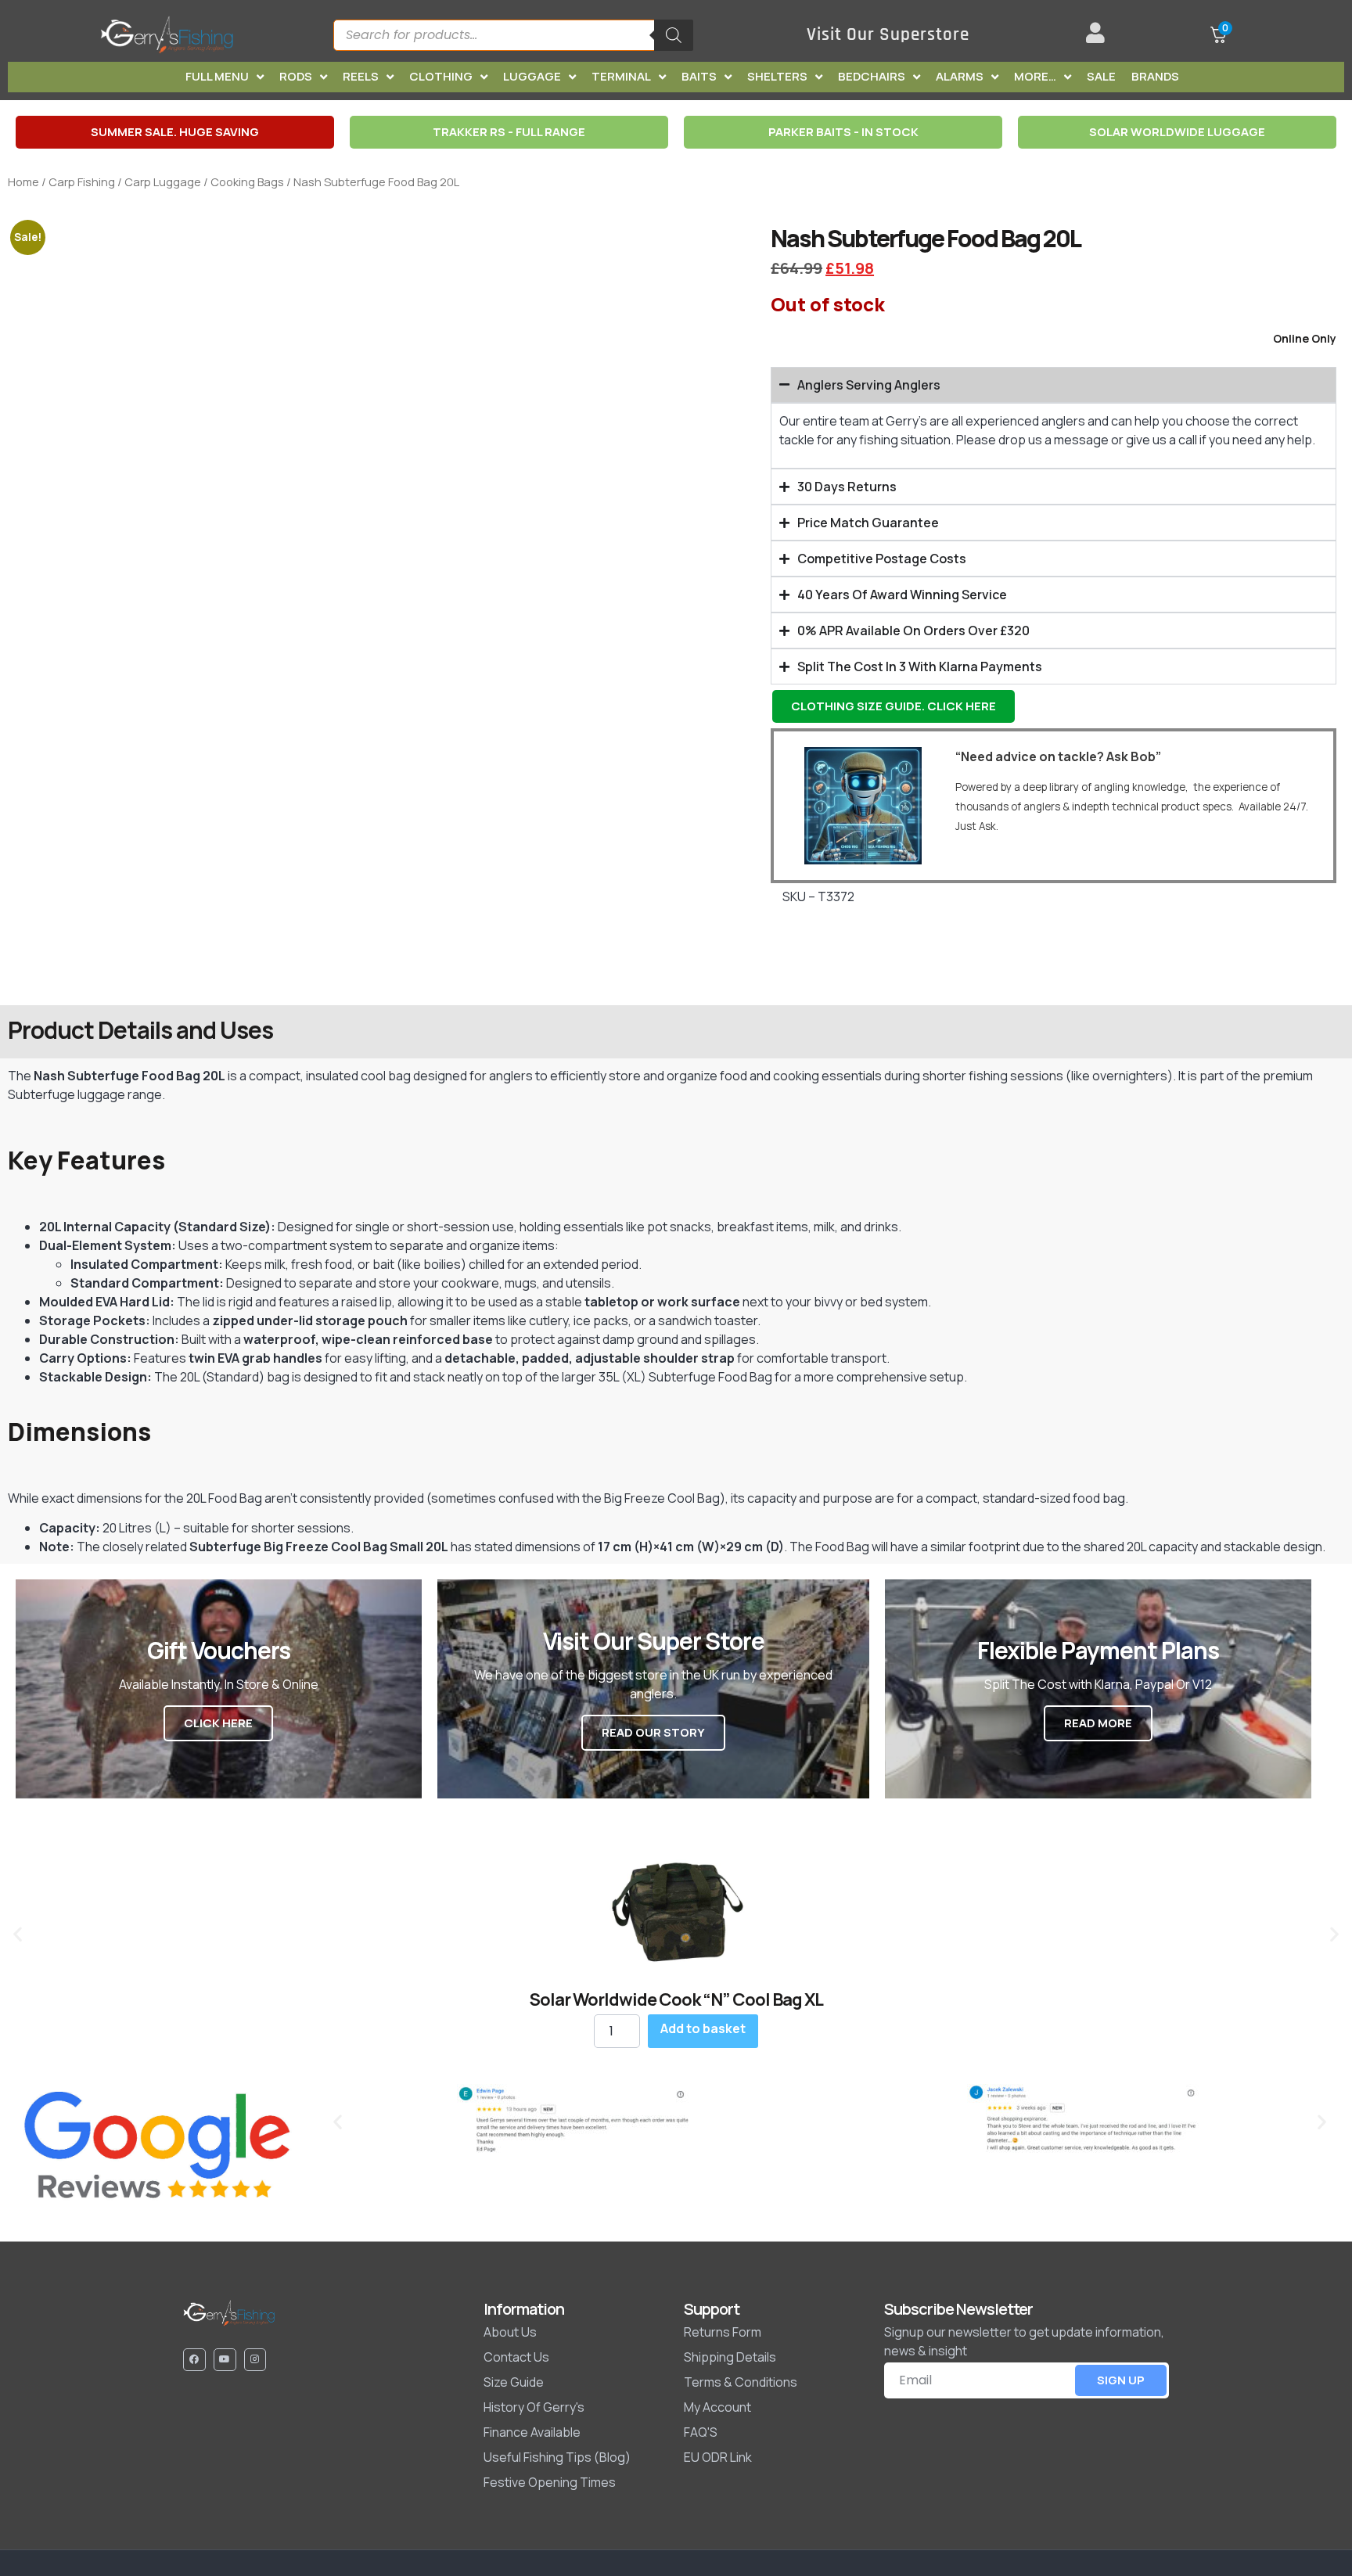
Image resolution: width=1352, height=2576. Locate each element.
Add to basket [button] (703, 2028)
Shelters (777, 76)
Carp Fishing (82, 181)
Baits (699, 76)
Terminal (621, 76)
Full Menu (217, 76)
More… (1035, 76)
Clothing (441, 76)
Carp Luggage (163, 181)
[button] (18, 1933)
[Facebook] (194, 2360)
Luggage (532, 76)
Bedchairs (872, 76)
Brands (1155, 76)
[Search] (674, 35)
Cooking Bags (247, 181)
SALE (1101, 76)
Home (23, 181)
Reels (361, 76)
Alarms (960, 76)
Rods (296, 76)
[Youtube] (225, 2360)
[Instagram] (255, 2360)
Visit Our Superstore (888, 35)
